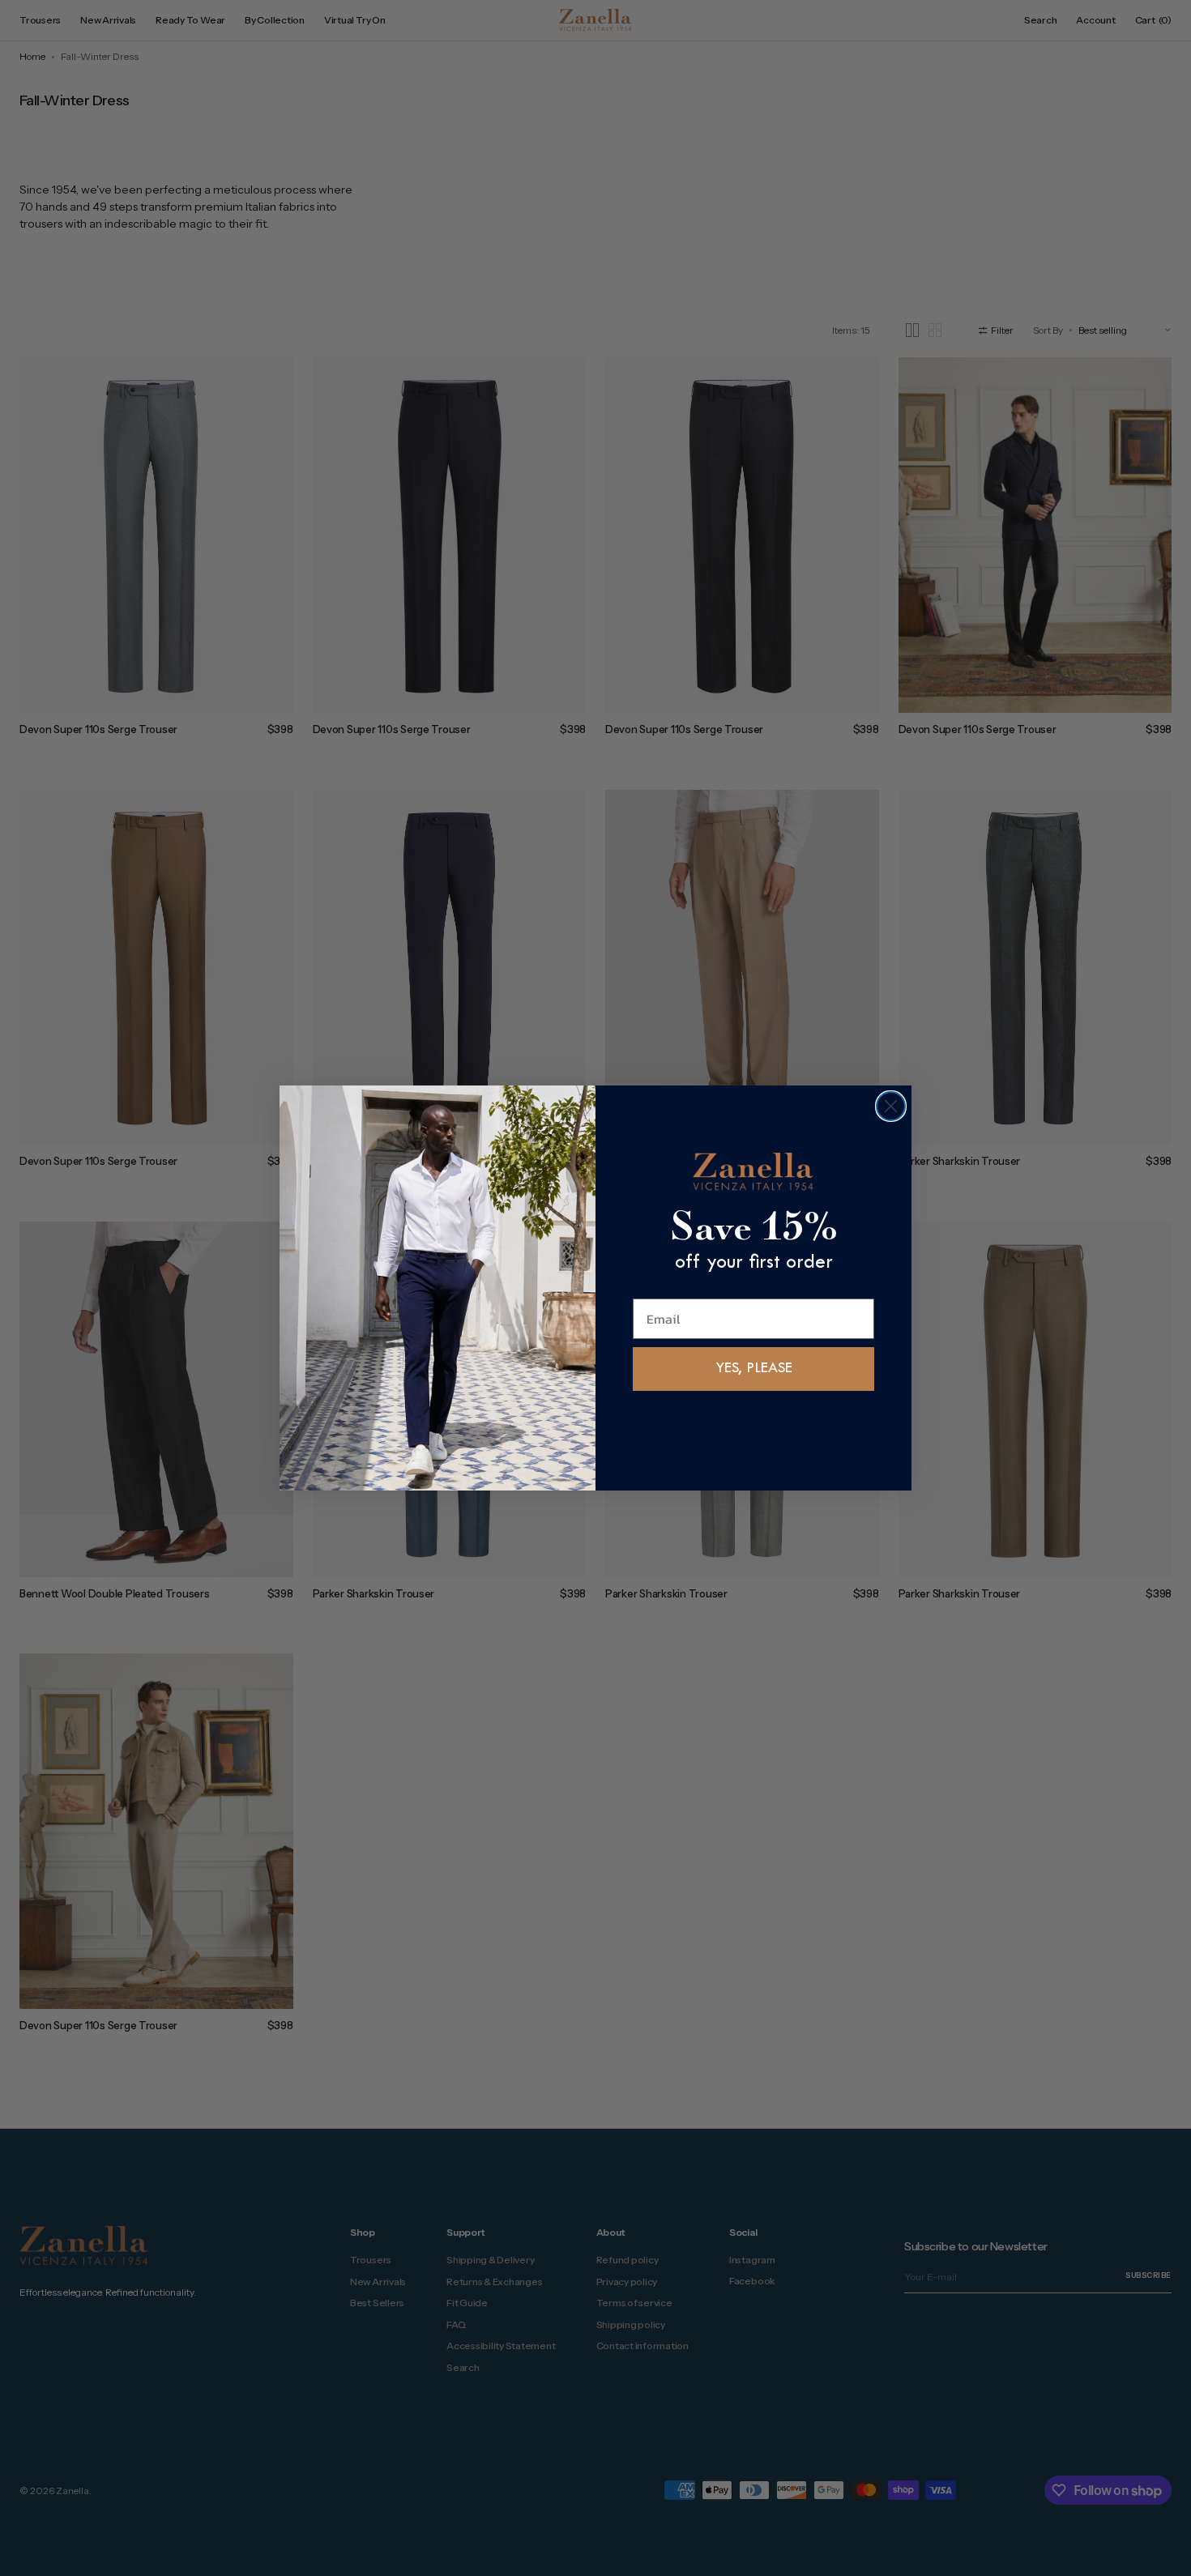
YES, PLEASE (754, 1369)
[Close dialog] (891, 1106)
